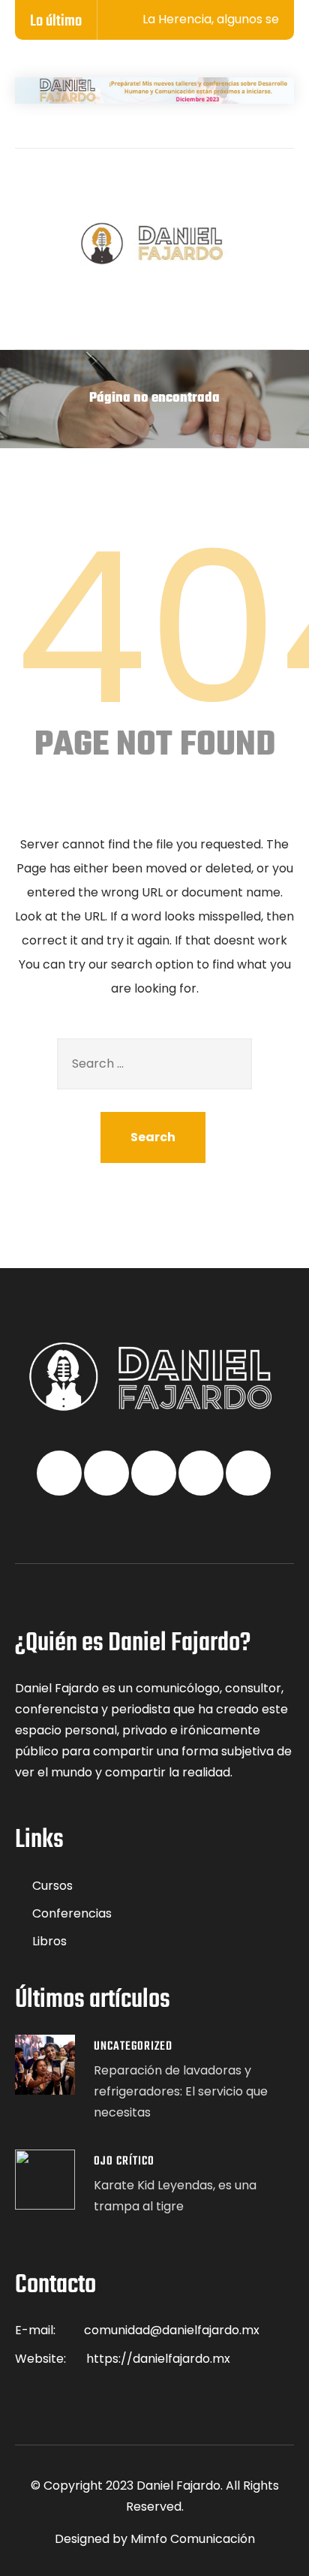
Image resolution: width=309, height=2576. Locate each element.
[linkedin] (154, 188)
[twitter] (121, 188)
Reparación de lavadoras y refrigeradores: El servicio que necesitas (181, 2091)
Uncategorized (133, 2047)
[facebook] (88, 188)
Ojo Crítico (124, 2162)
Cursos (52, 1886)
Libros (49, 1941)
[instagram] (220, 188)
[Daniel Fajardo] (154, 244)
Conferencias (72, 1913)
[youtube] (187, 188)
